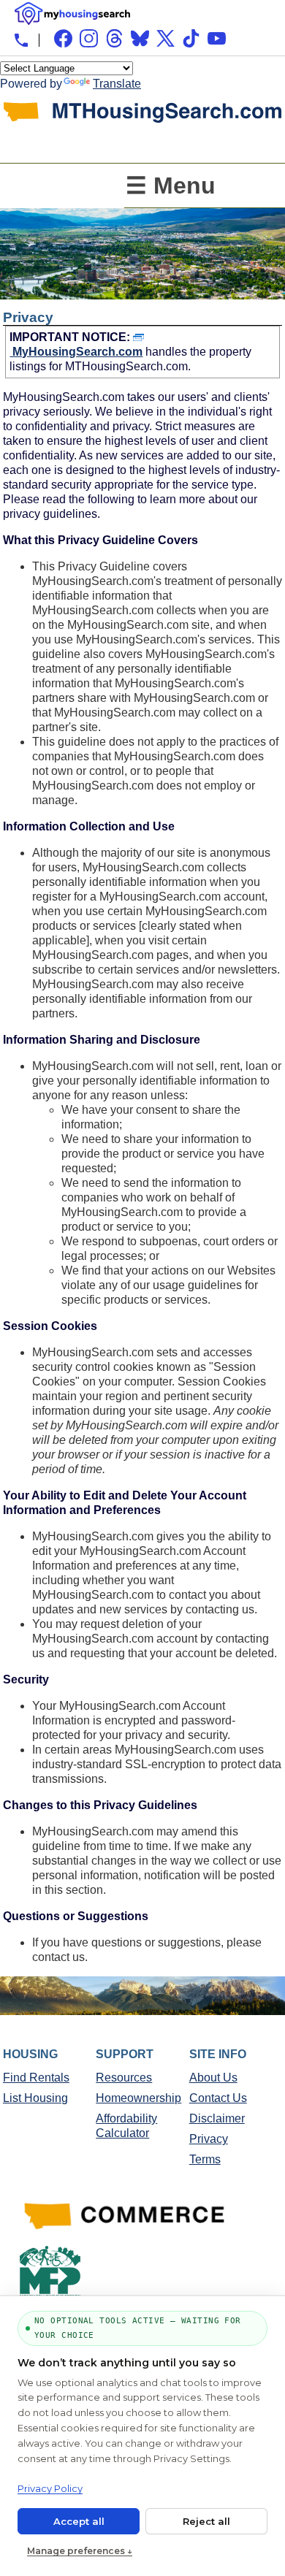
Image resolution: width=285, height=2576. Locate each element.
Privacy (209, 2139)
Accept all (79, 2521)
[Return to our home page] (142, 152)
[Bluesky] (140, 38)
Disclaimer (217, 2118)
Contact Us (218, 2098)
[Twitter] (166, 38)
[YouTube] (217, 38)
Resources (124, 2078)
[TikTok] (191, 38)
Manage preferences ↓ (80, 2551)
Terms (205, 2159)
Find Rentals (36, 2078)
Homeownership (138, 2098)
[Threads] (114, 38)
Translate (117, 84)
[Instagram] (89, 38)
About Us (213, 2078)
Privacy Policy (50, 2488)
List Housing (35, 2098)
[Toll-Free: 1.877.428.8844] (21, 40)
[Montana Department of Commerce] (128, 2218)
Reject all (206, 2521)
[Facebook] (63, 38)
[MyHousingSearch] (72, 14)
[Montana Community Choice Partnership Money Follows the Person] (50, 2274)
